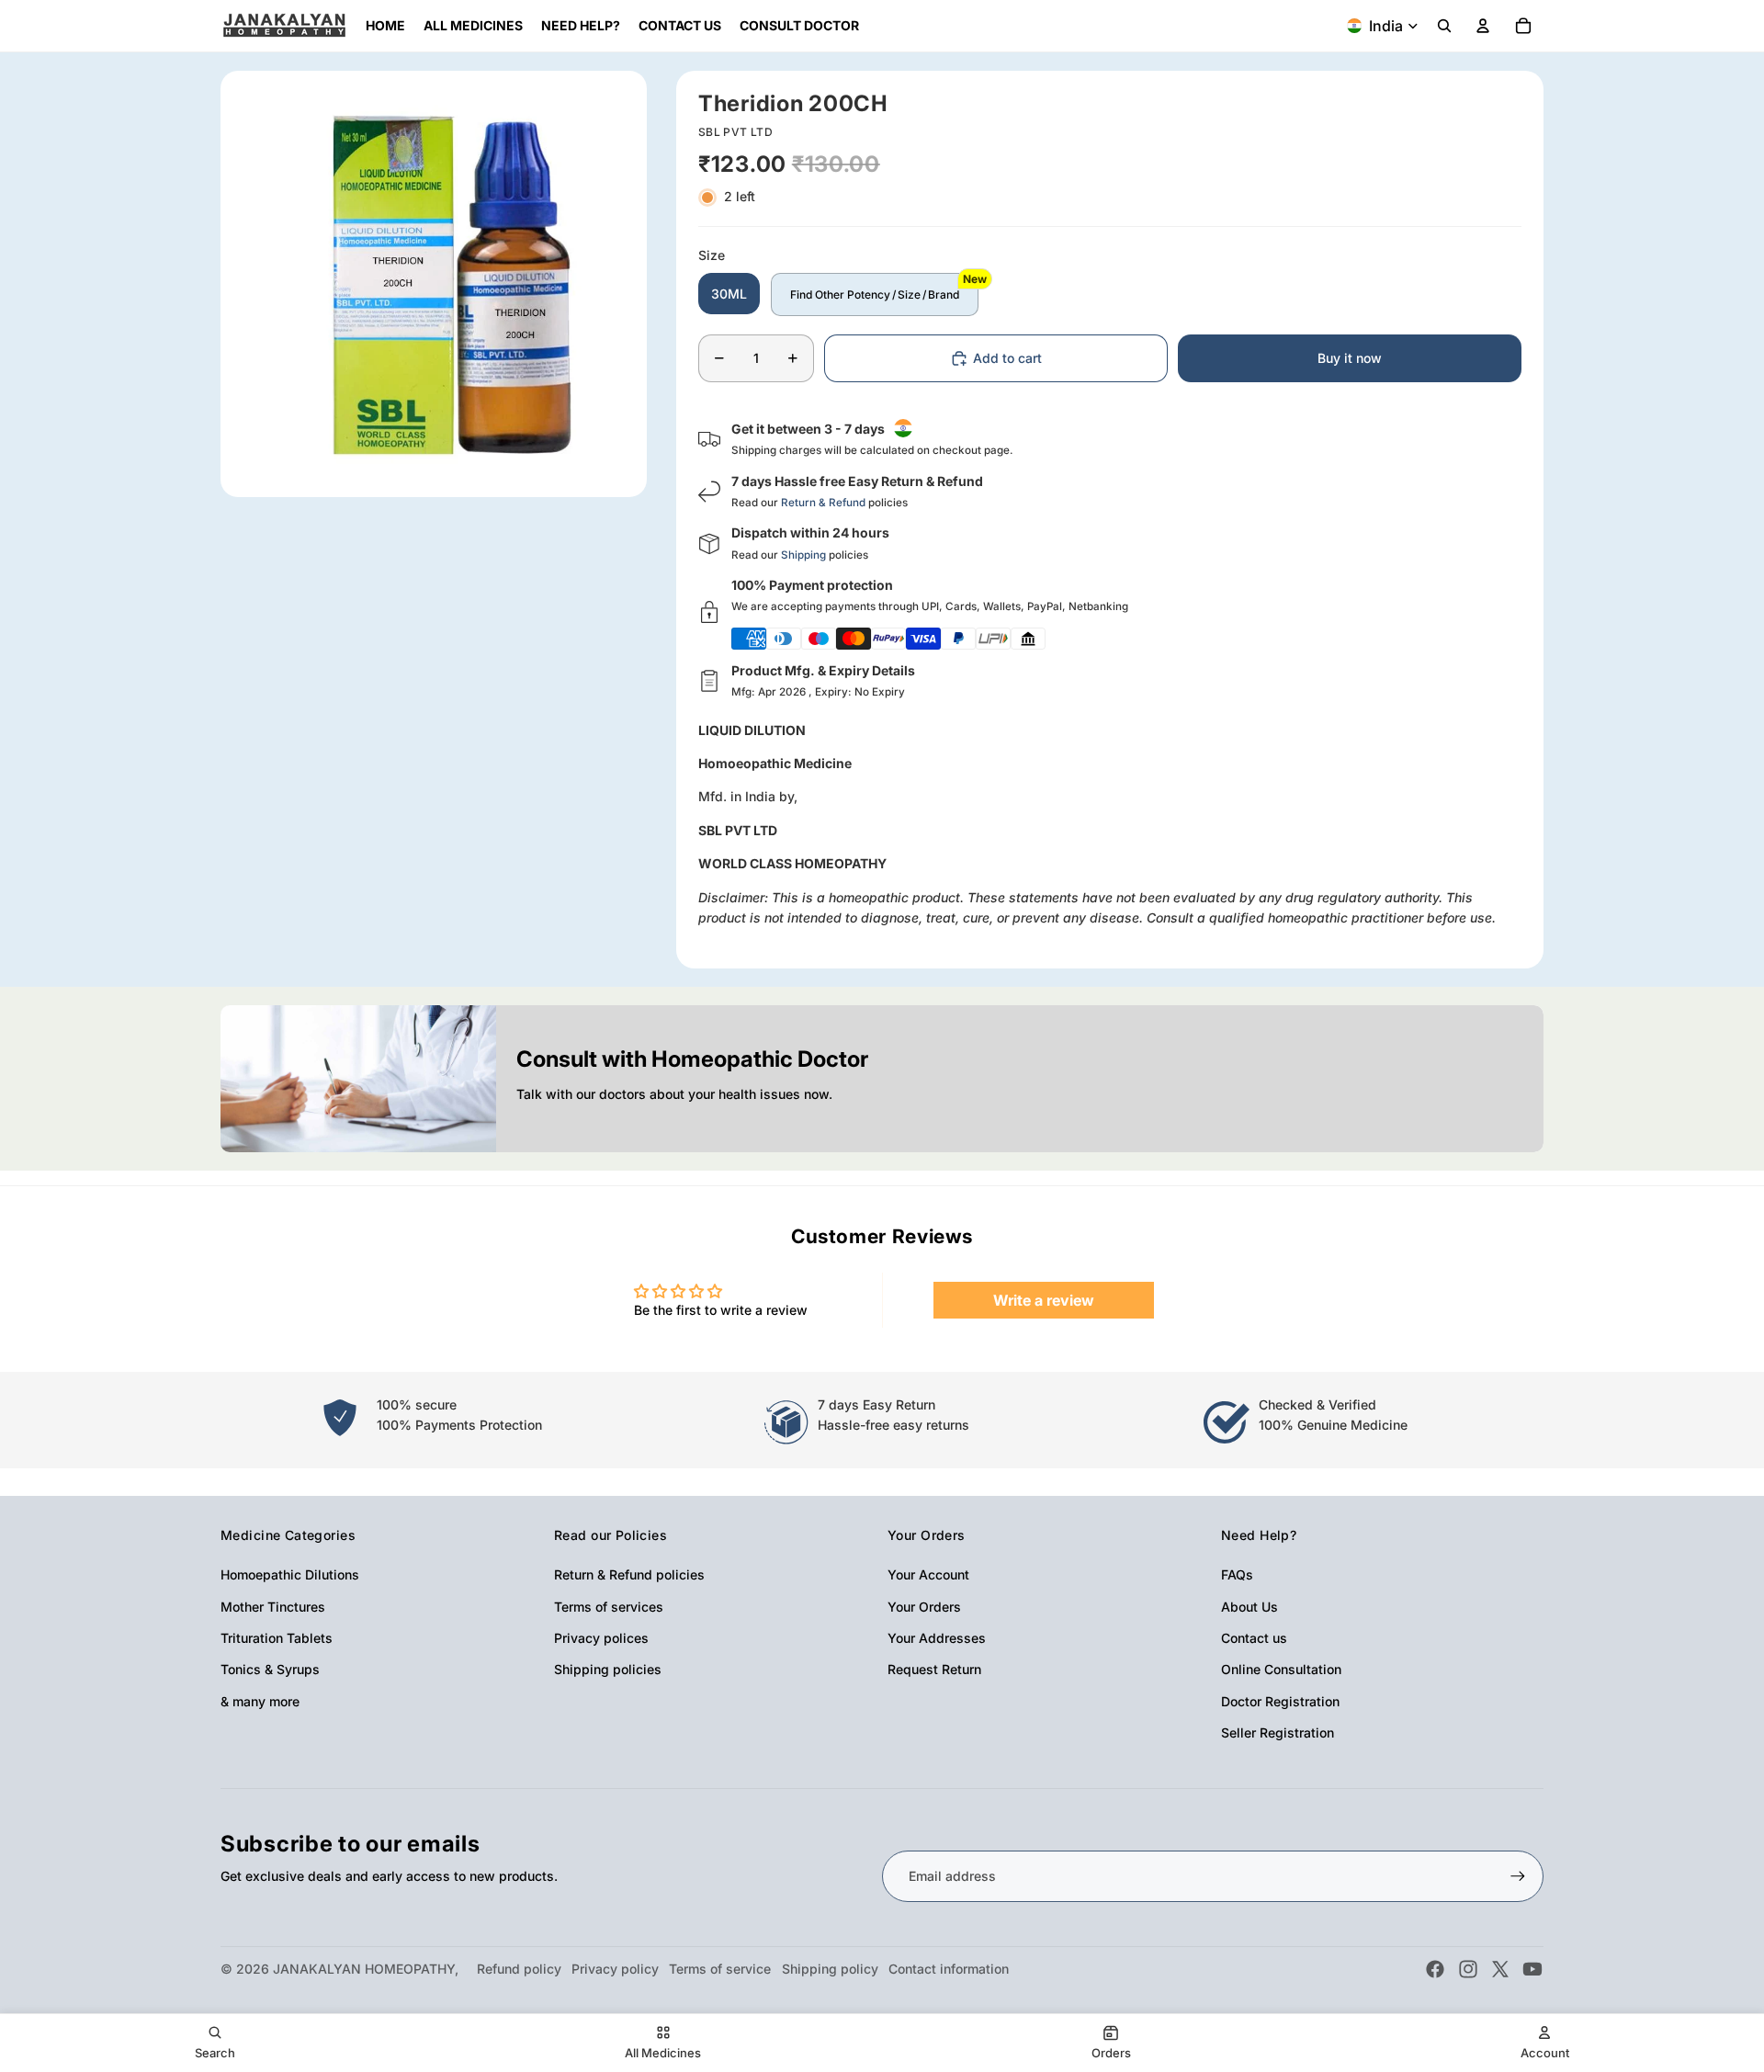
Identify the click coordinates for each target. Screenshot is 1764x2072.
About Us (1249, 1607)
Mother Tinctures (273, 1607)
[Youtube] (1532, 1969)
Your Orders (924, 1607)
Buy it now (1350, 358)
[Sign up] (1518, 1876)
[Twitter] (1500, 1969)
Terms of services (609, 1607)
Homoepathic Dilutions (290, 1574)
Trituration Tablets (277, 1638)
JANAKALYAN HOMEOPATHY (364, 1969)
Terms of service (720, 1969)
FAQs (1237, 1574)
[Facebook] (1435, 1969)
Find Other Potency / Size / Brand (875, 294)
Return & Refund (823, 503)
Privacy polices (601, 1638)
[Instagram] (1468, 1969)
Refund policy (519, 1969)
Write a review (1044, 1300)
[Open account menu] (1483, 26)
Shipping (803, 555)
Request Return (934, 1669)
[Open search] (1444, 26)
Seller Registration (1278, 1732)
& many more (260, 1701)
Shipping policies (608, 1669)
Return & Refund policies (629, 1574)
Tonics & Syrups (270, 1669)
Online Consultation (1281, 1669)
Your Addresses (937, 1638)
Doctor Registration (1280, 1701)
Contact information (949, 1969)
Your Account (928, 1574)
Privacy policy (615, 1969)
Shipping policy (830, 1969)
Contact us (1254, 1638)
